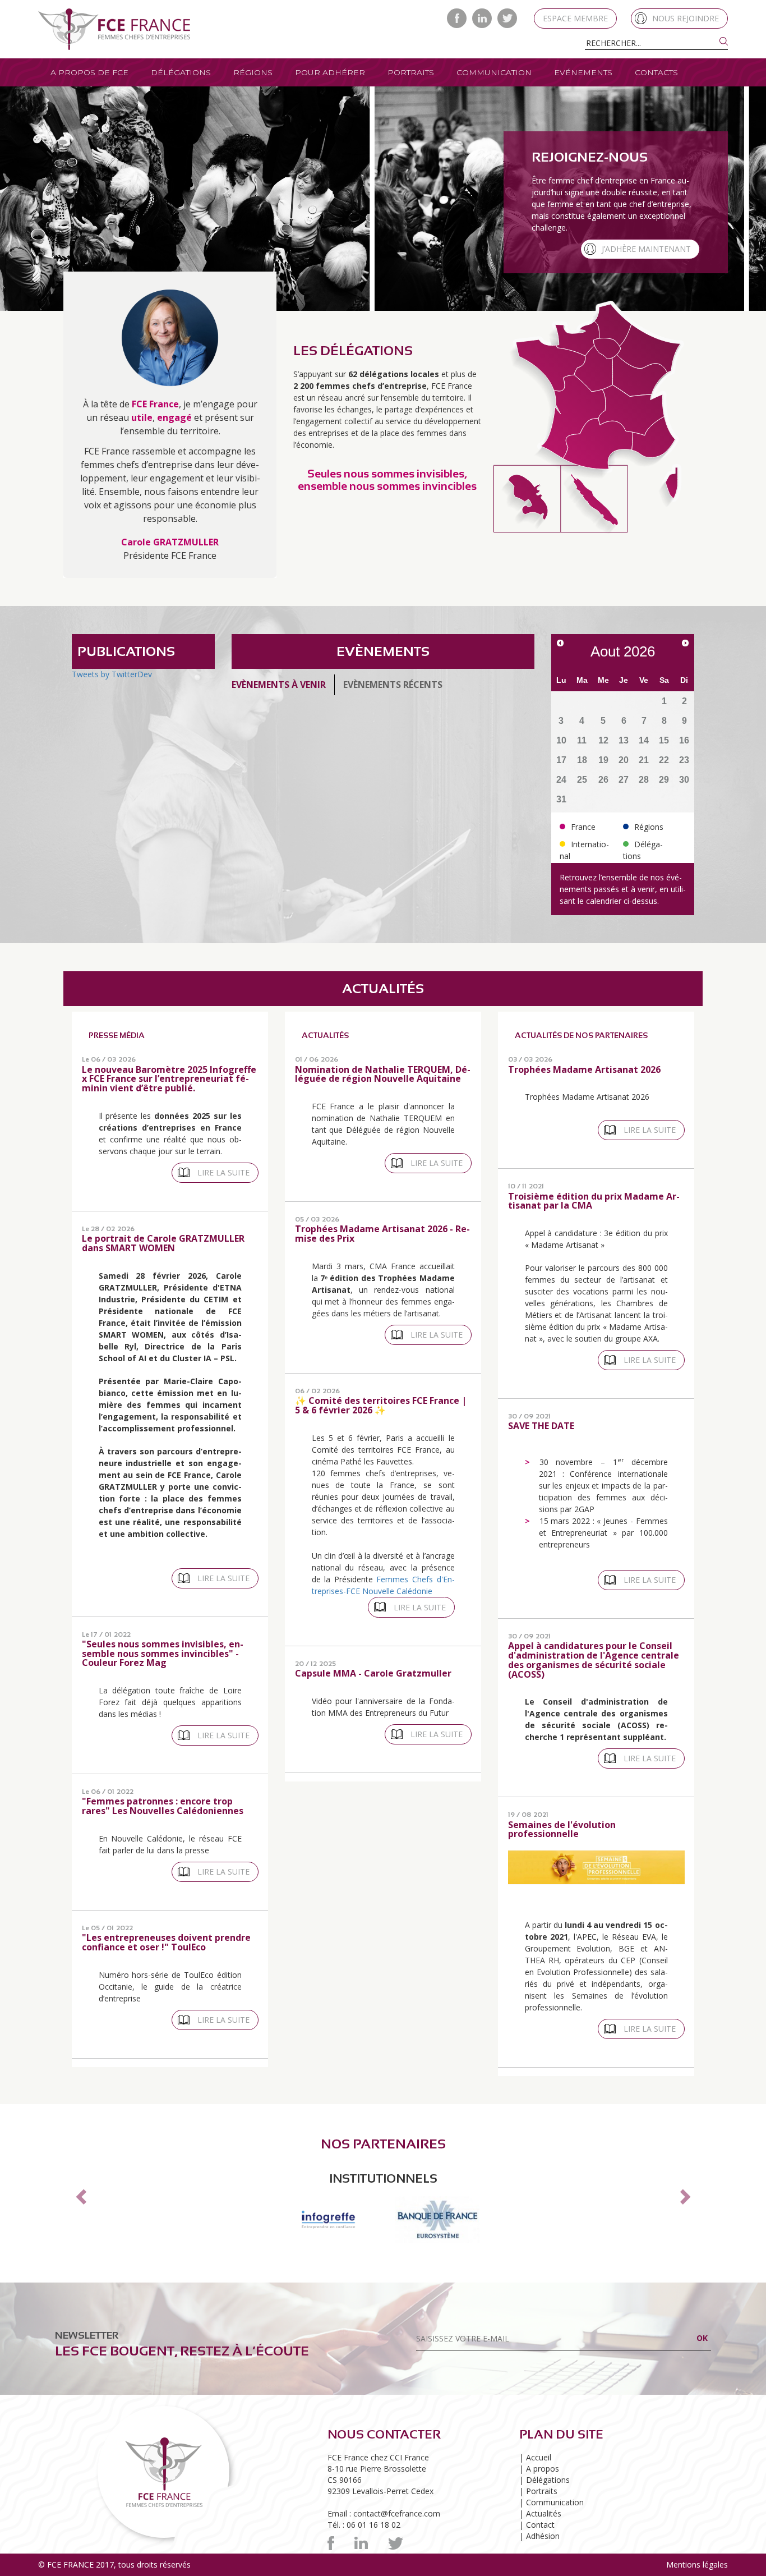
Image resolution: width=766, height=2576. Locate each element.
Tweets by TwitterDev (112, 674)
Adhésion (543, 2548)
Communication (494, 72)
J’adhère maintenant (646, 249)
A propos (543, 2481)
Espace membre (575, 18)
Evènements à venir (279, 685)
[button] (79, 2200)
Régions (253, 72)
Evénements (583, 72)
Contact (540, 2537)
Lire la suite (223, 1172)
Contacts (656, 72)
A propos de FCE (89, 72)
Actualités (544, 2526)
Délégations (181, 72)
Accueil (539, 2470)
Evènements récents (393, 685)
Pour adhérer (330, 72)
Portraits (411, 72)
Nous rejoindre (686, 18)
